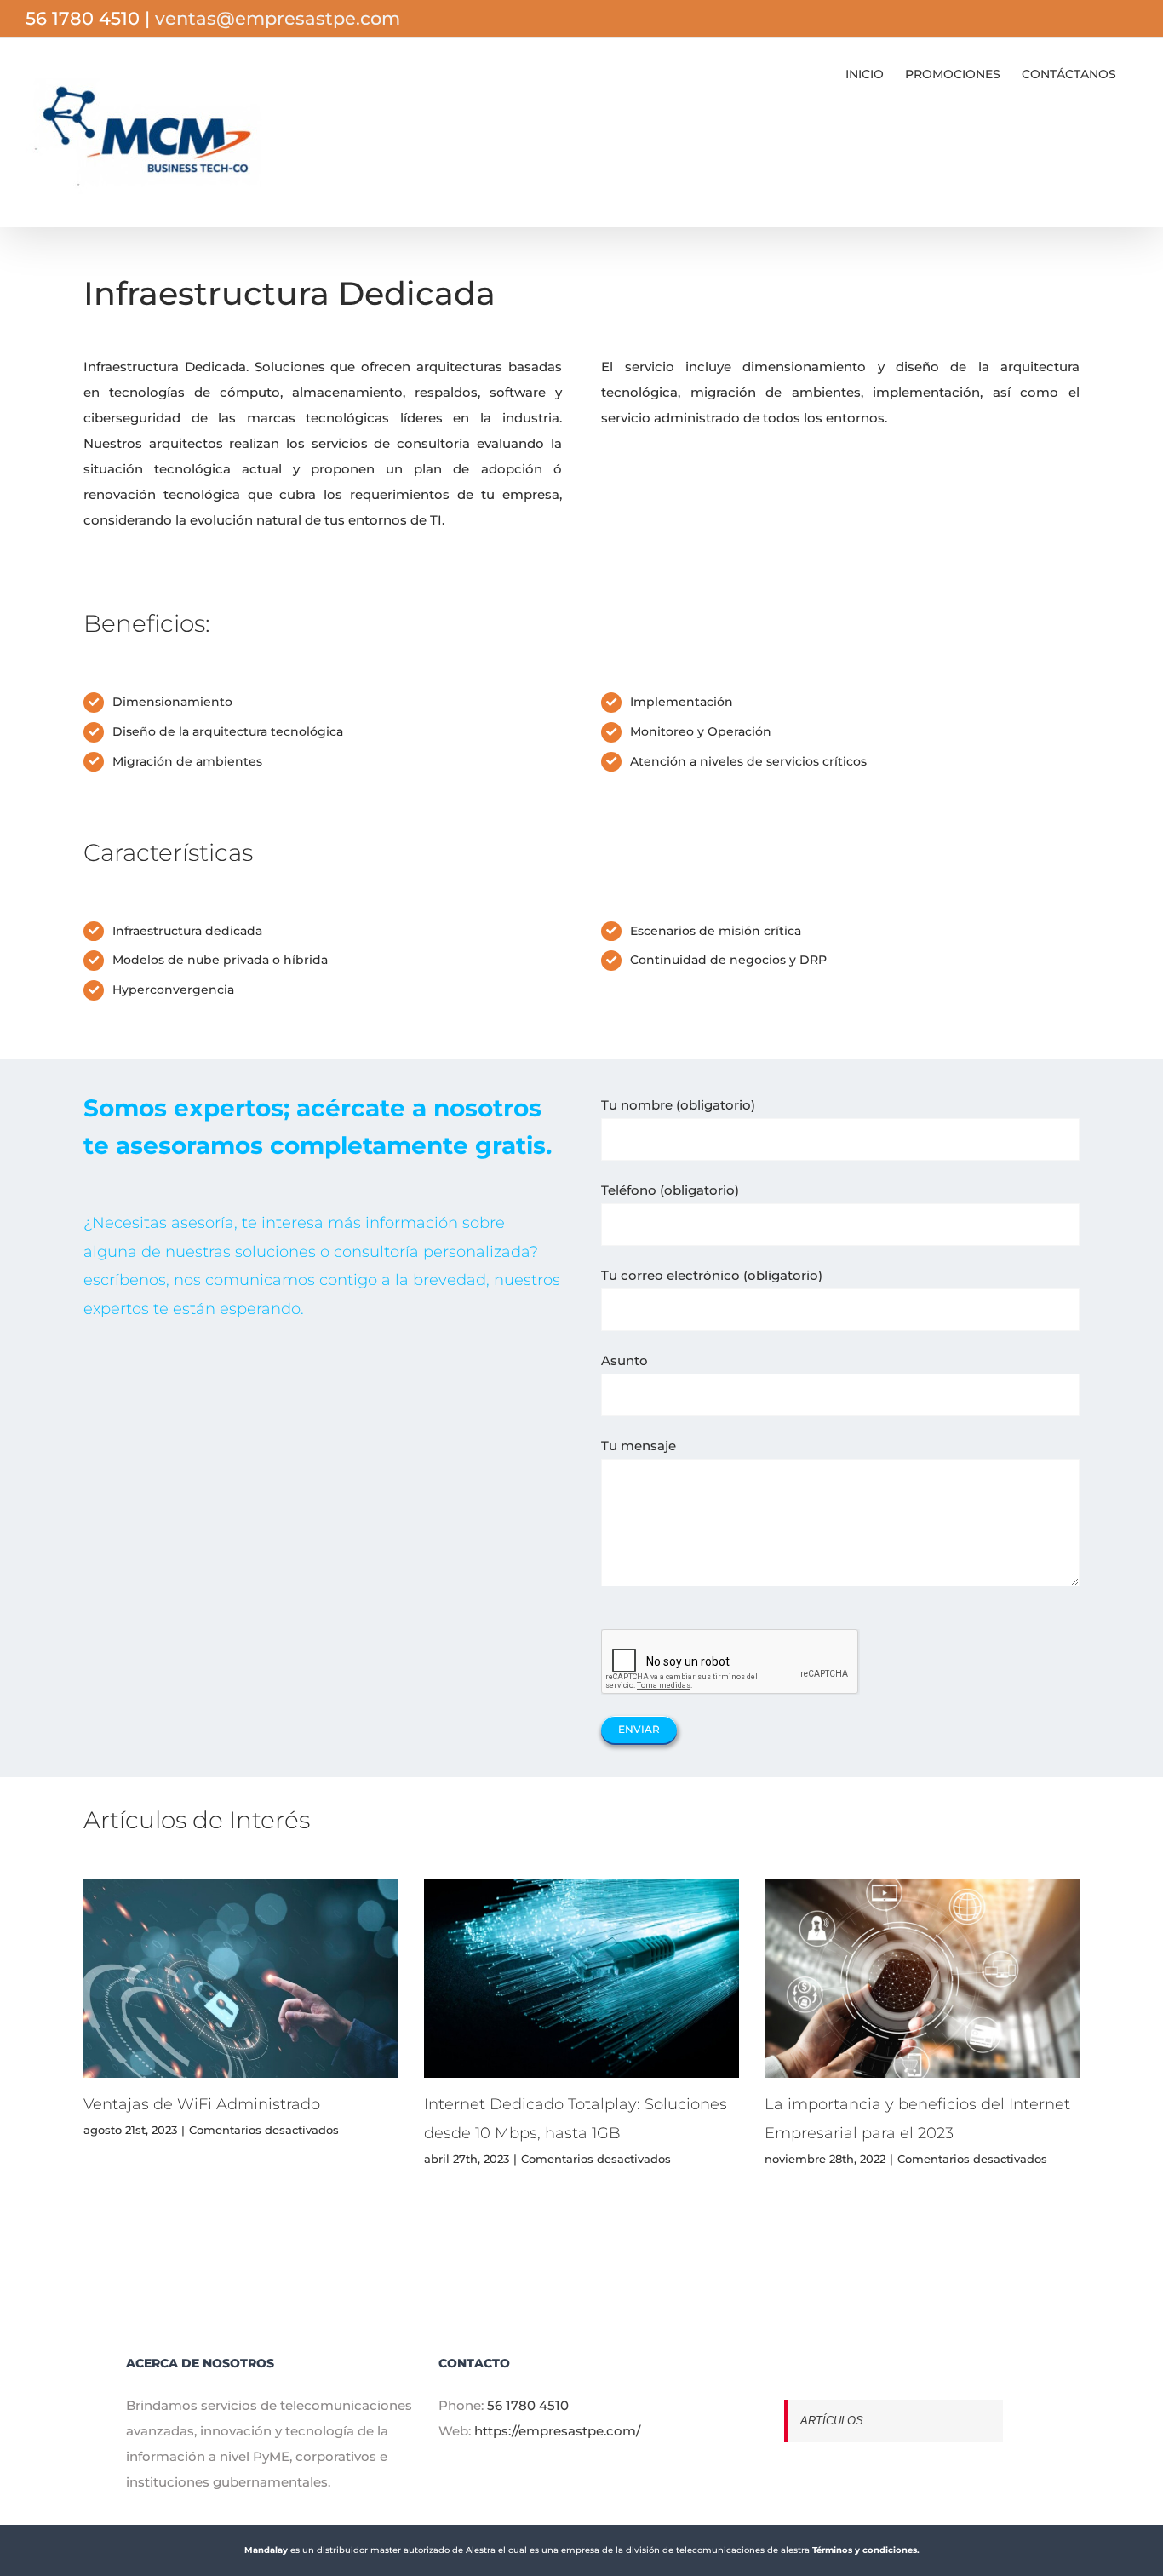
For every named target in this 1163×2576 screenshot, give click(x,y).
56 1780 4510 (528, 2405)
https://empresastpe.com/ (557, 2431)
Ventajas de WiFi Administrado (202, 2104)
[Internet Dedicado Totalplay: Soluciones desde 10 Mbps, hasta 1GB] (581, 1979)
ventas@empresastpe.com (278, 18)
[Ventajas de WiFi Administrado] (241, 1979)
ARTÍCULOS (832, 2421)
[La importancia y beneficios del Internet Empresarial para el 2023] (922, 1979)
